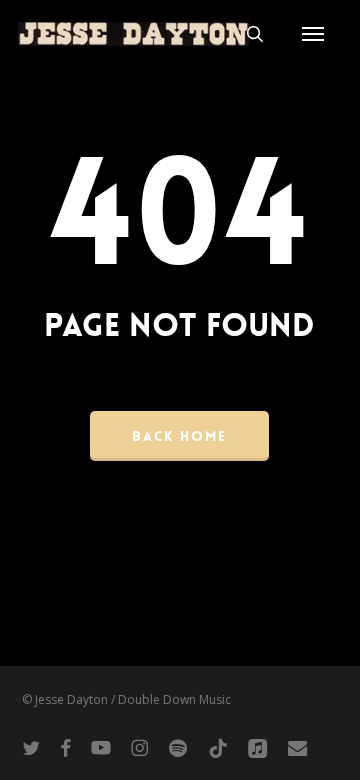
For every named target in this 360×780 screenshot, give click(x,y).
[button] (313, 34)
